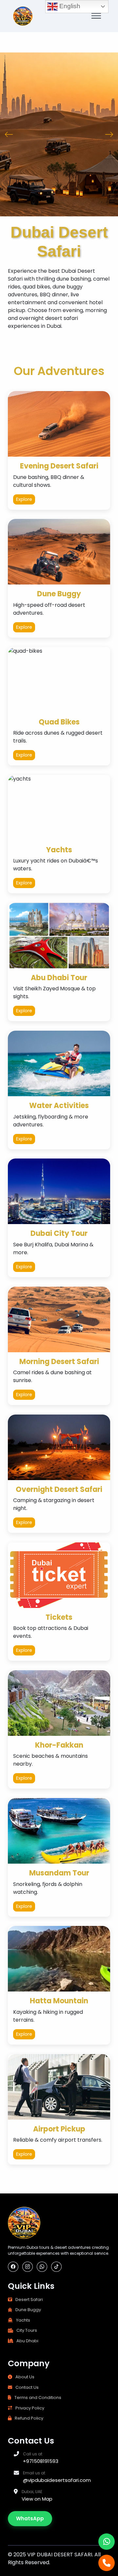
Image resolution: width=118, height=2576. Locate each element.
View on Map (37, 2499)
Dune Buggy (28, 2310)
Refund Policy (29, 2418)
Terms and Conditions (38, 2398)
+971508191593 (41, 2461)
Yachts (23, 2320)
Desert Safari (29, 2299)
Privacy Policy (30, 2408)
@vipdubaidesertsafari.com (57, 2480)
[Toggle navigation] (96, 16)
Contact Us (27, 2387)
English (69, 6)
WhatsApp (30, 2518)
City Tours (27, 2330)
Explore (24, 499)
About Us (25, 2377)
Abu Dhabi (27, 2341)
